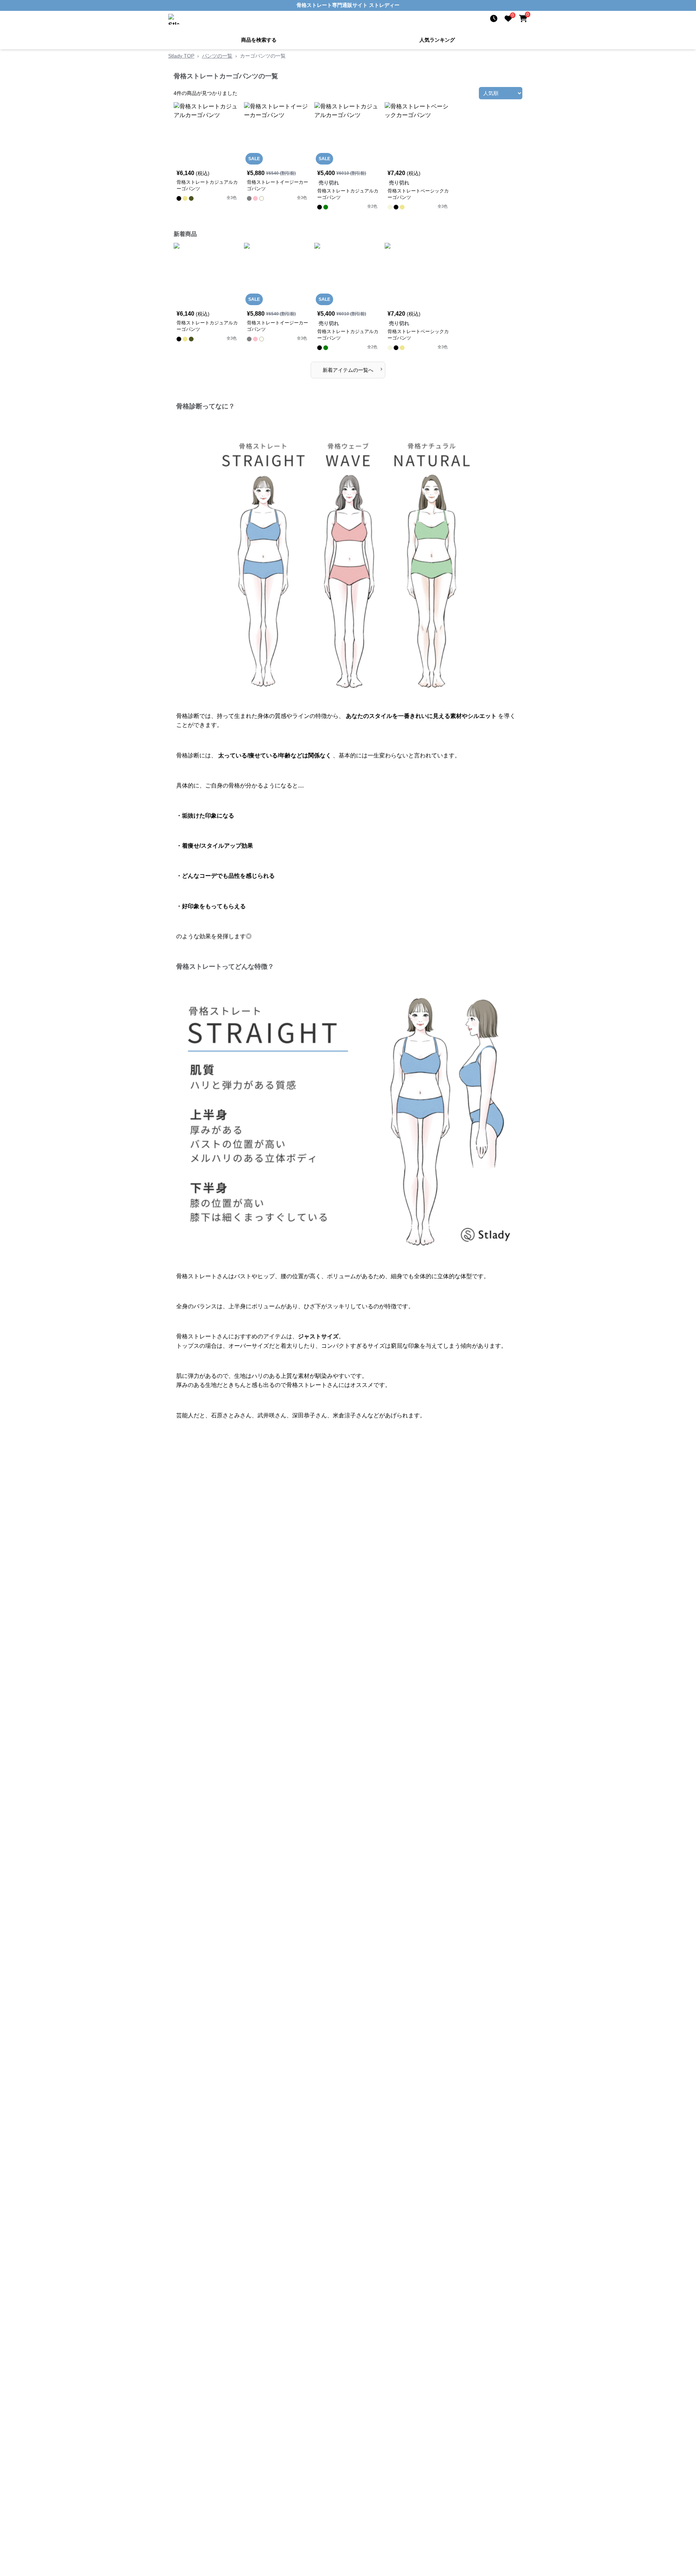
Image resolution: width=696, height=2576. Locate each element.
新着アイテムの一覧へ (353, 368)
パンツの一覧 (217, 55)
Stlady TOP (181, 55)
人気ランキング (437, 39)
